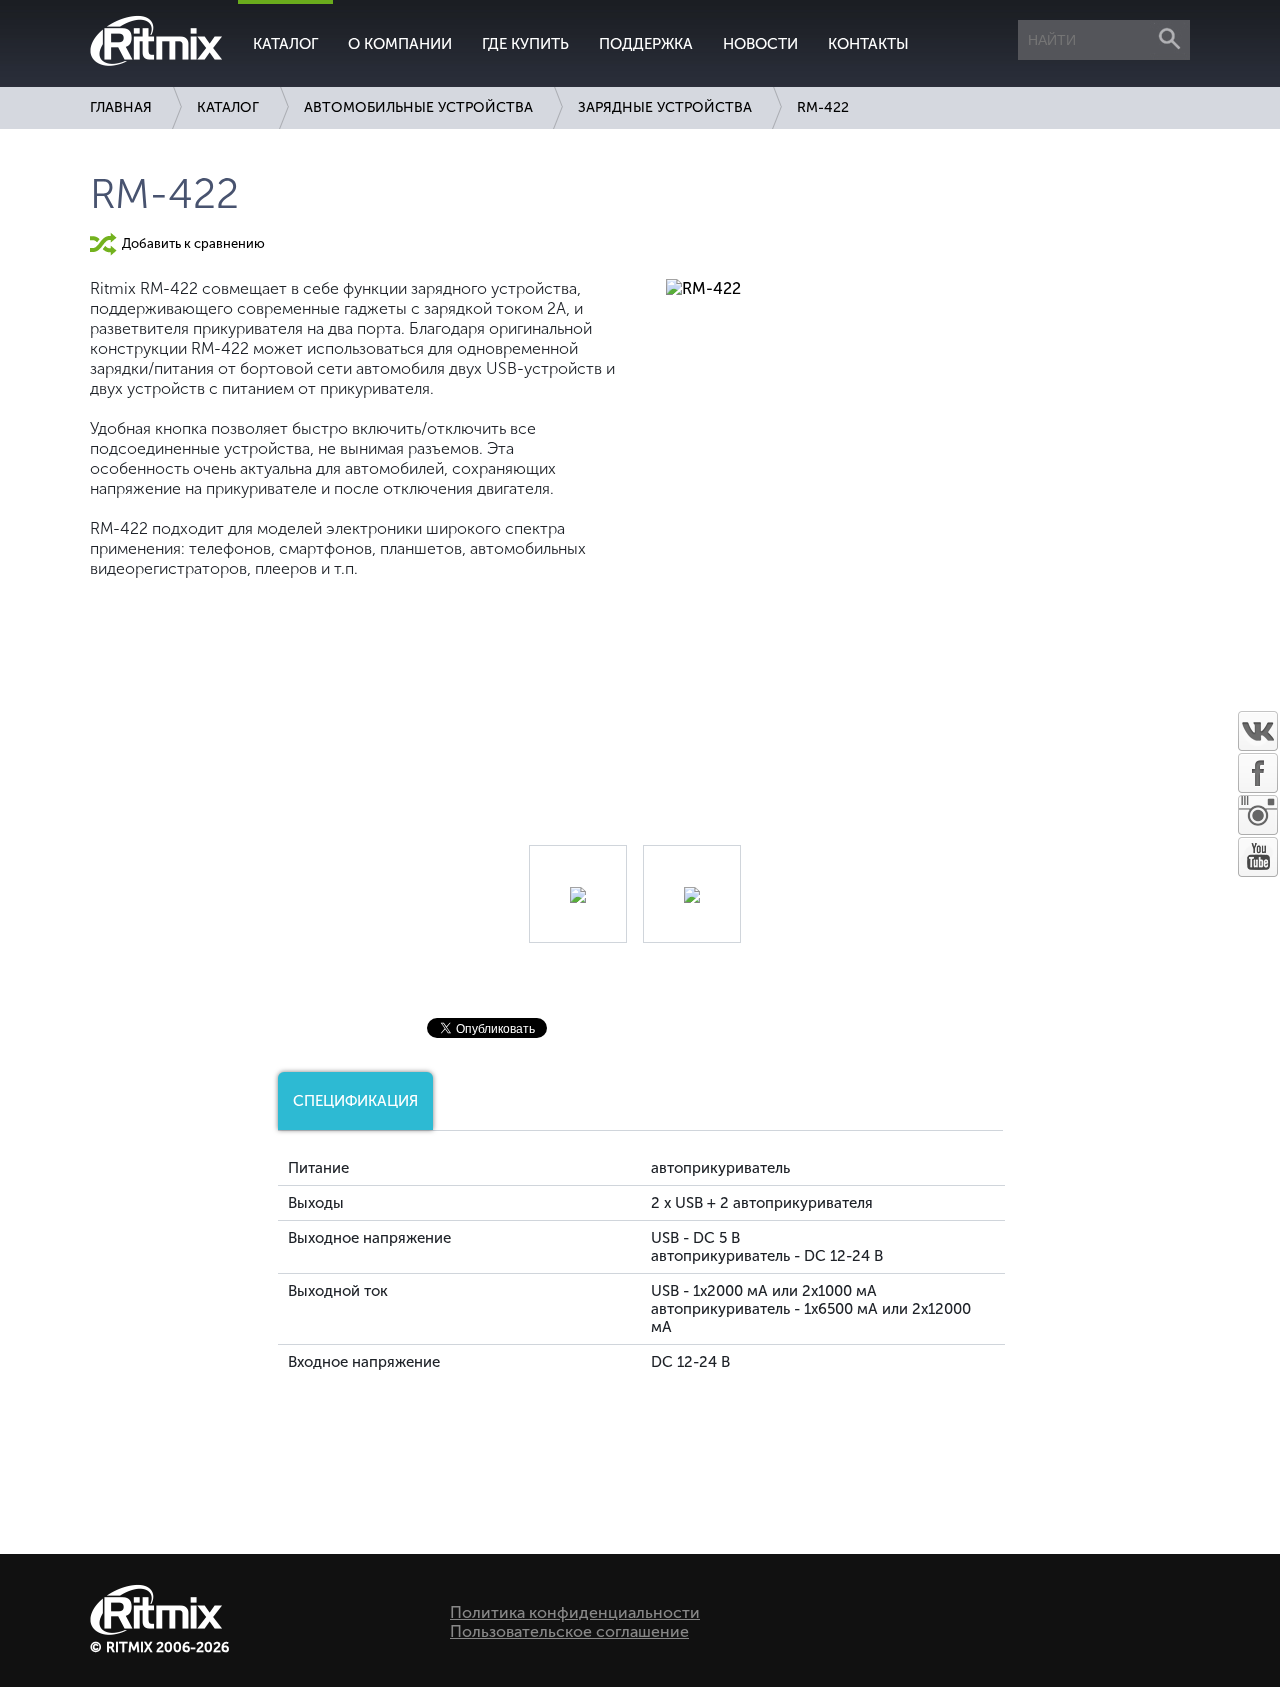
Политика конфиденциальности (575, 1612)
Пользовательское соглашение (569, 1631)
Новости (760, 44)
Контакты (868, 44)
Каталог (285, 44)
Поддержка (646, 44)
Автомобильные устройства (418, 107)
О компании (400, 44)
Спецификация (355, 1101)
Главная (121, 107)
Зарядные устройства (665, 107)
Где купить (525, 44)
